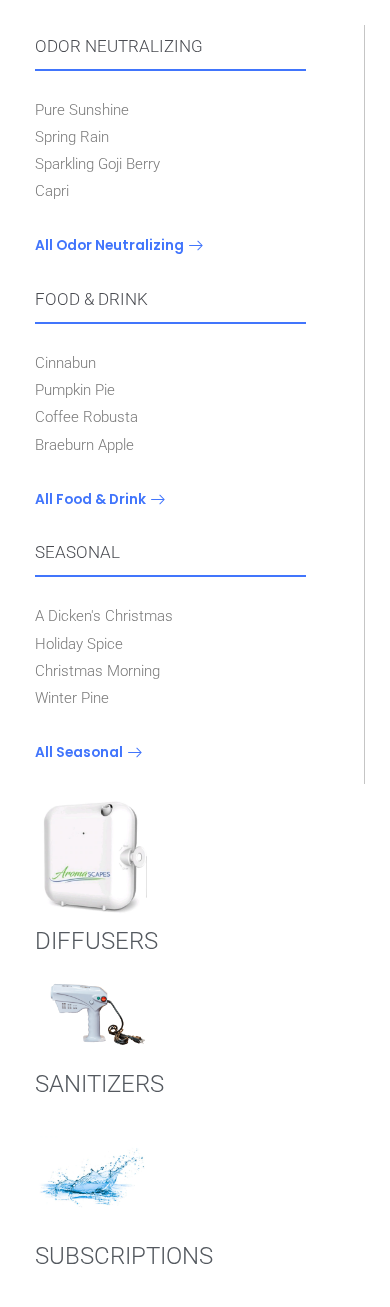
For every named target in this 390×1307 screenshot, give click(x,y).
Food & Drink (91, 299)
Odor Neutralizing (119, 46)
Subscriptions (124, 1256)
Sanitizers (99, 1084)
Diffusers (96, 941)
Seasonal (77, 552)
